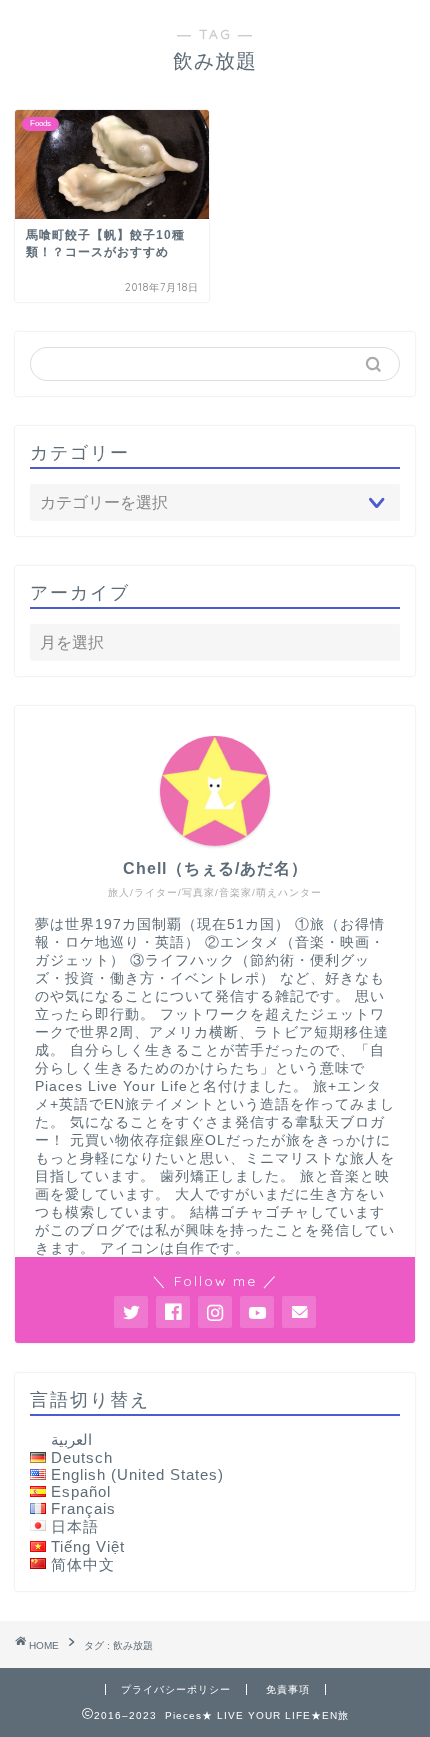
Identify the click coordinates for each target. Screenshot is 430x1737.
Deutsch (82, 1457)
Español (81, 1491)
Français (83, 1508)
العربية (71, 1439)
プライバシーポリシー (176, 1689)
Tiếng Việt (88, 1546)
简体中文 (83, 1564)
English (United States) (137, 1474)
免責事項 (288, 1689)
